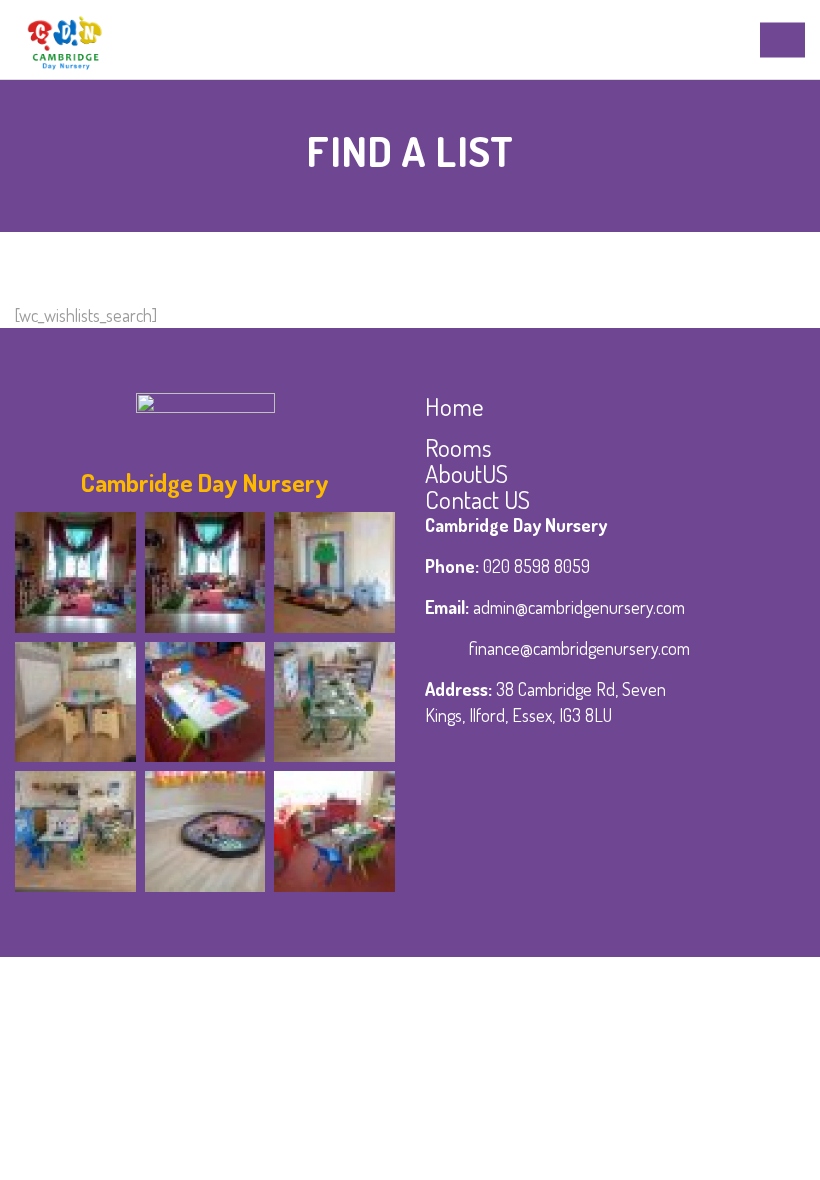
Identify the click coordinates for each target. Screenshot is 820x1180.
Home (454, 406)
